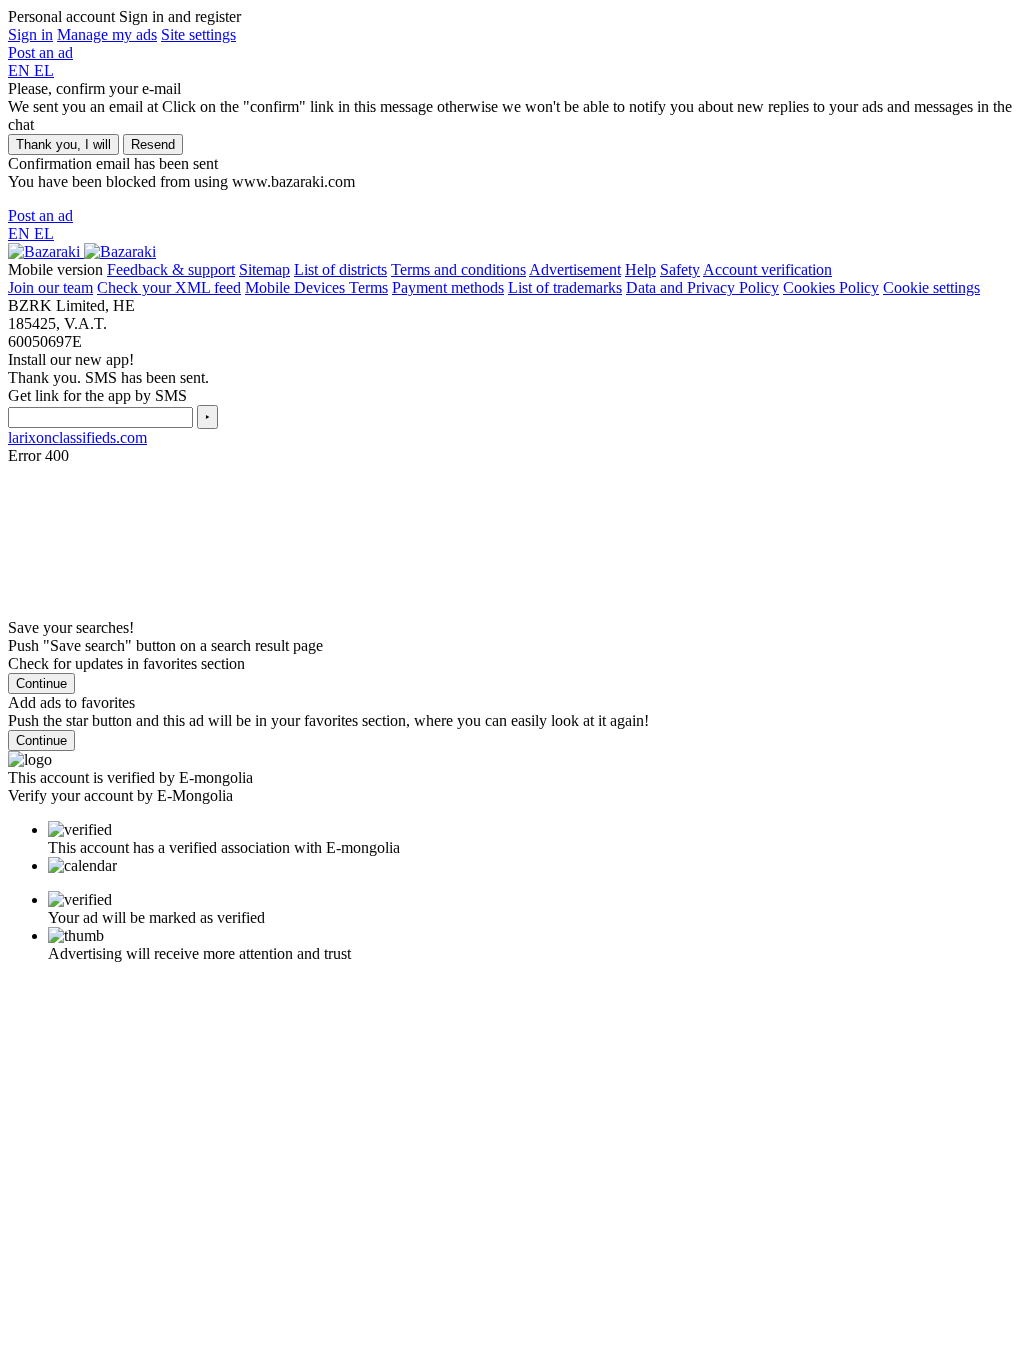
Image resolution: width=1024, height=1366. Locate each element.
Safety (680, 269)
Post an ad (40, 52)
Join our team (50, 287)
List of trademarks (565, 287)
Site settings (198, 34)
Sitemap (264, 269)
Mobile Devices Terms (316, 287)
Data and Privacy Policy (702, 287)
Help (640, 269)
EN (21, 70)
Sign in (30, 34)
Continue (41, 683)
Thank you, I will (63, 144)
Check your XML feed (169, 287)
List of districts (340, 269)
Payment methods (448, 287)
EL (44, 70)
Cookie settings (931, 287)
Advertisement (575, 269)
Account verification (767, 269)
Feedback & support (171, 269)
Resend (153, 144)
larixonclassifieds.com (77, 437)
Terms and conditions (458, 269)
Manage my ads (107, 34)
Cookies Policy (831, 287)
